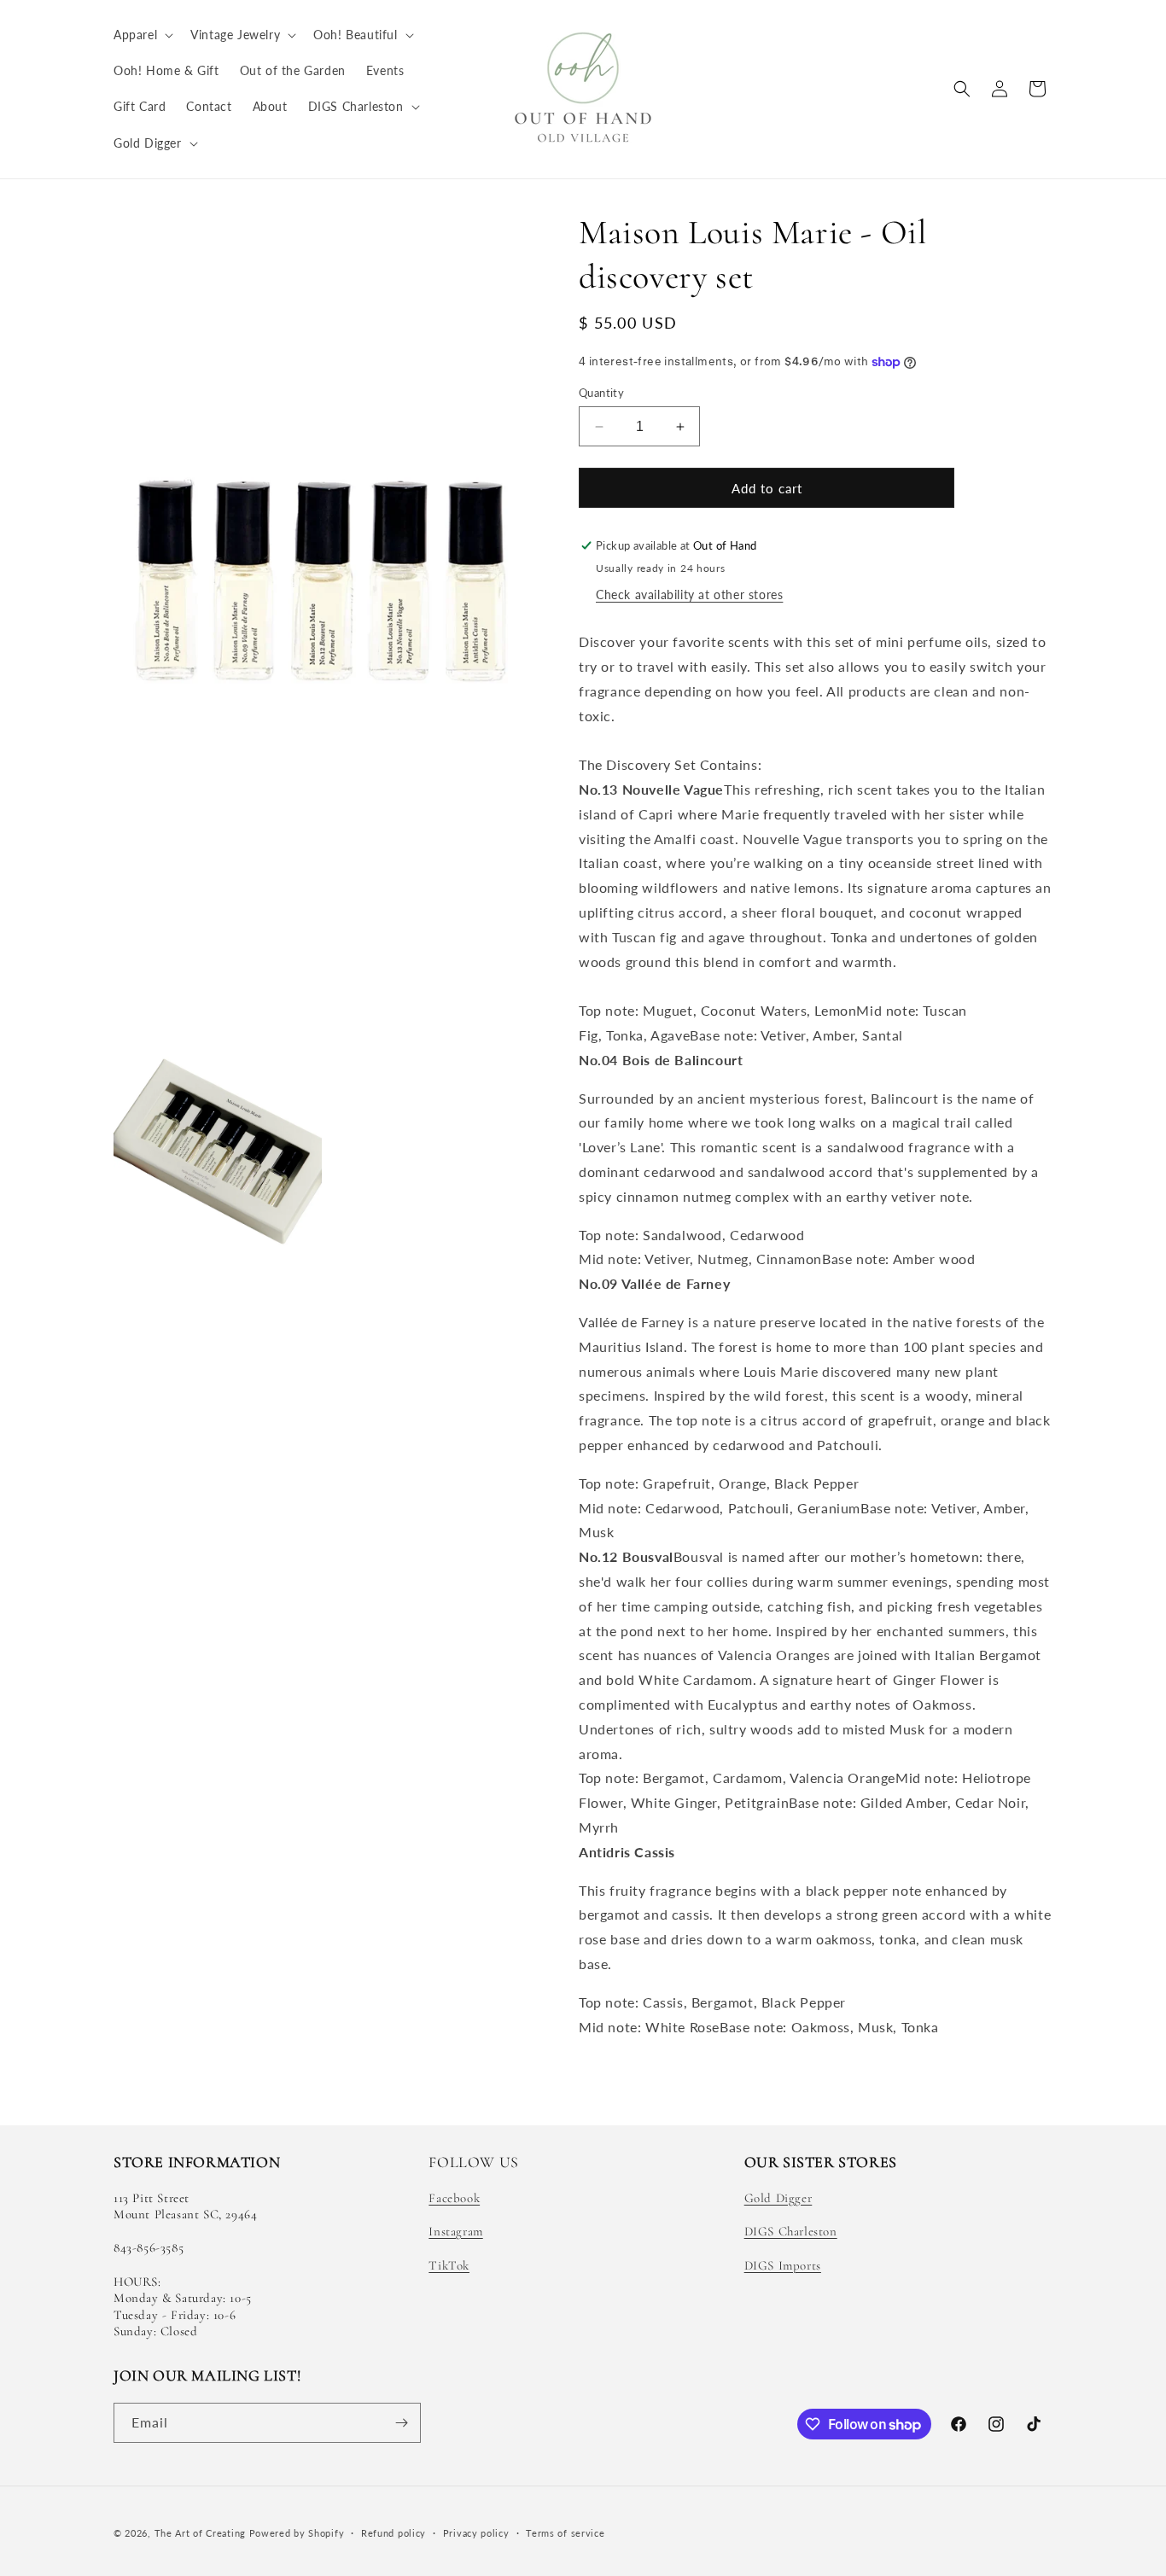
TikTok (449, 2265)
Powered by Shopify (297, 2533)
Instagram (455, 2231)
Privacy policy (476, 2533)
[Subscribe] (401, 2423)
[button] (142, 35)
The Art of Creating (202, 2533)
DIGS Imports (783, 2265)
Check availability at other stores (689, 594)
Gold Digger (778, 2198)
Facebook (454, 2198)
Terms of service (565, 2533)
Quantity (601, 393)
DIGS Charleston (791, 2231)
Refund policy (394, 2533)
